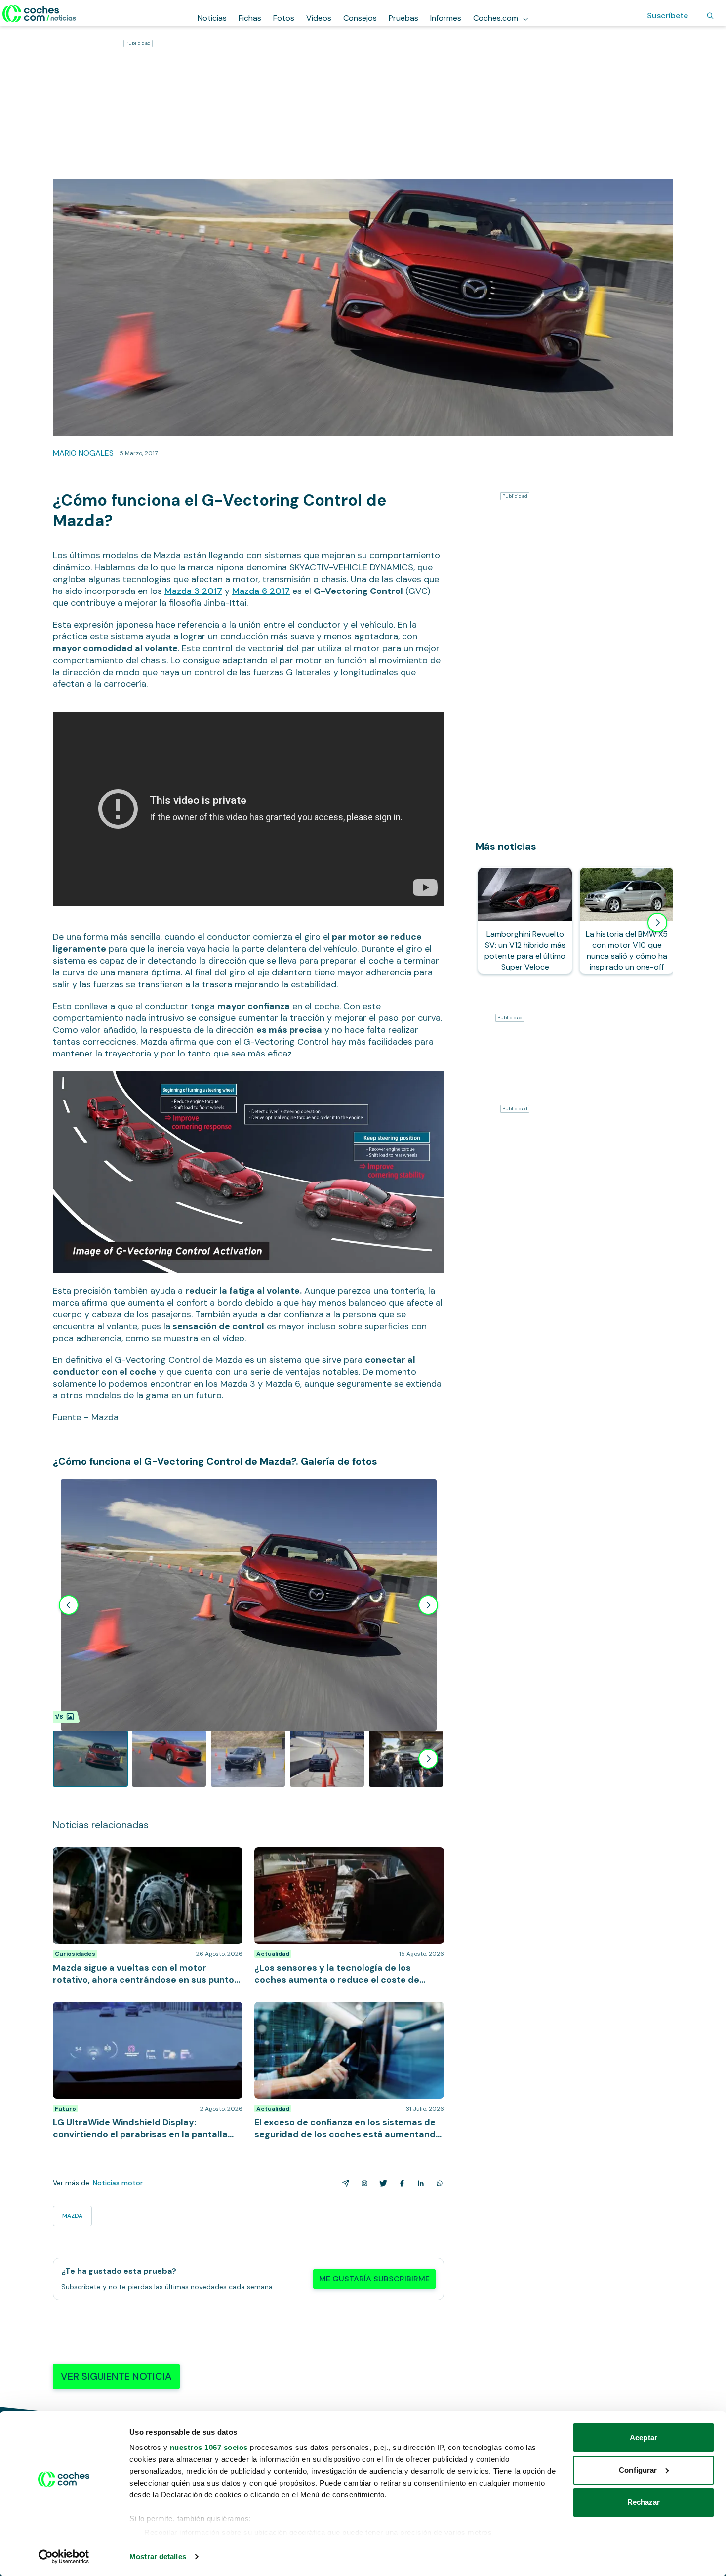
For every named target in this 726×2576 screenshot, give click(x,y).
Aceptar (644, 2437)
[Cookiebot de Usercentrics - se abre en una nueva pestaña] (64, 2557)
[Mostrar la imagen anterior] (69, 1605)
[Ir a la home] (39, 14)
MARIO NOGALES (83, 453)
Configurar (638, 2470)
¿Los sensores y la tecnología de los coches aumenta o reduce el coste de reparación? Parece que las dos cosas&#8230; (345, 1862)
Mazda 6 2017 (261, 591)
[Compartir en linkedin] (419, 2183)
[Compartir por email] (344, 2183)
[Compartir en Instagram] (363, 2183)
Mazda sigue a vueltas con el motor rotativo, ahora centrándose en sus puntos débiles (145, 1857)
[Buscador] (710, 16)
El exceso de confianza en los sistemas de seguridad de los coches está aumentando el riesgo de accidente (349, 2017)
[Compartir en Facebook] (400, 2183)
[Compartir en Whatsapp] (438, 2183)
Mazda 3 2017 (193, 591)
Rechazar (644, 2502)
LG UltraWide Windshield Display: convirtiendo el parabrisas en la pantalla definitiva (140, 2012)
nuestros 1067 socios (209, 2447)
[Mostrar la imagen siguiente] (428, 1605)
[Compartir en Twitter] (381, 2183)
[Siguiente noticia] (657, 923)
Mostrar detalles (158, 2556)
